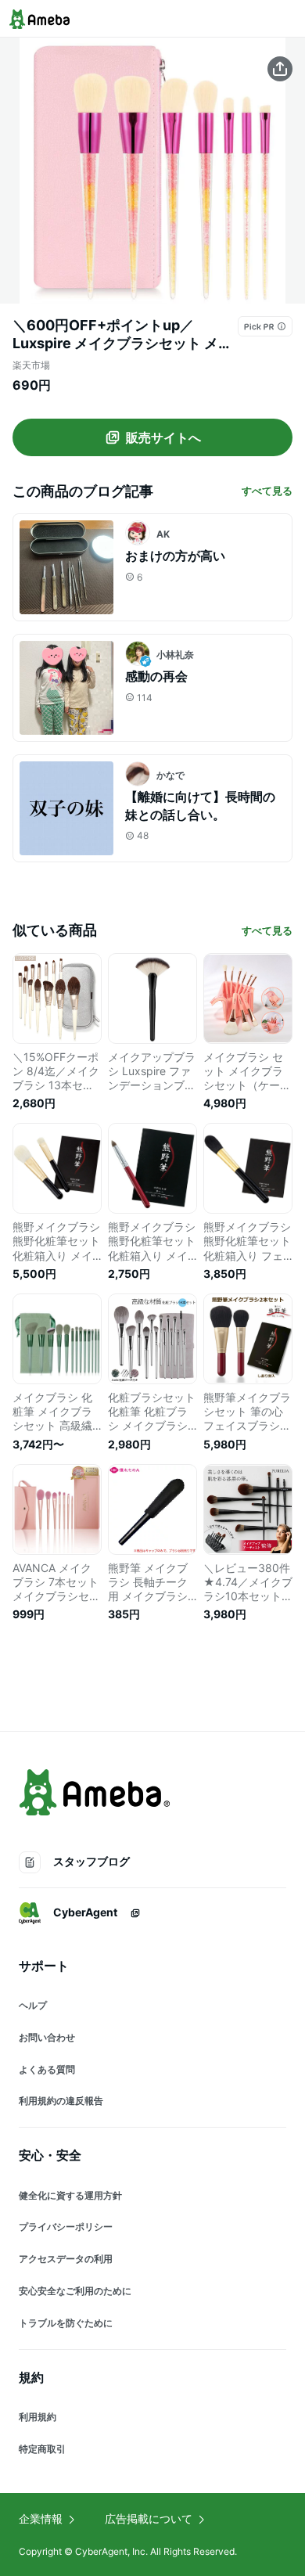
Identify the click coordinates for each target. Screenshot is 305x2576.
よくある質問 (47, 2069)
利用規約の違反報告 (61, 2101)
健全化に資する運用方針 (70, 2195)
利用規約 (38, 2417)
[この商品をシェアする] (280, 69)
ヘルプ (33, 2005)
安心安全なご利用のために (75, 2291)
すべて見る (267, 491)
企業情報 (41, 2518)
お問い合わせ (47, 2037)
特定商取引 (42, 2449)
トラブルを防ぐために (66, 2323)
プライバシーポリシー (66, 2227)
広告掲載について (149, 2518)
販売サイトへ (163, 437)
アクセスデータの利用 (66, 2259)
